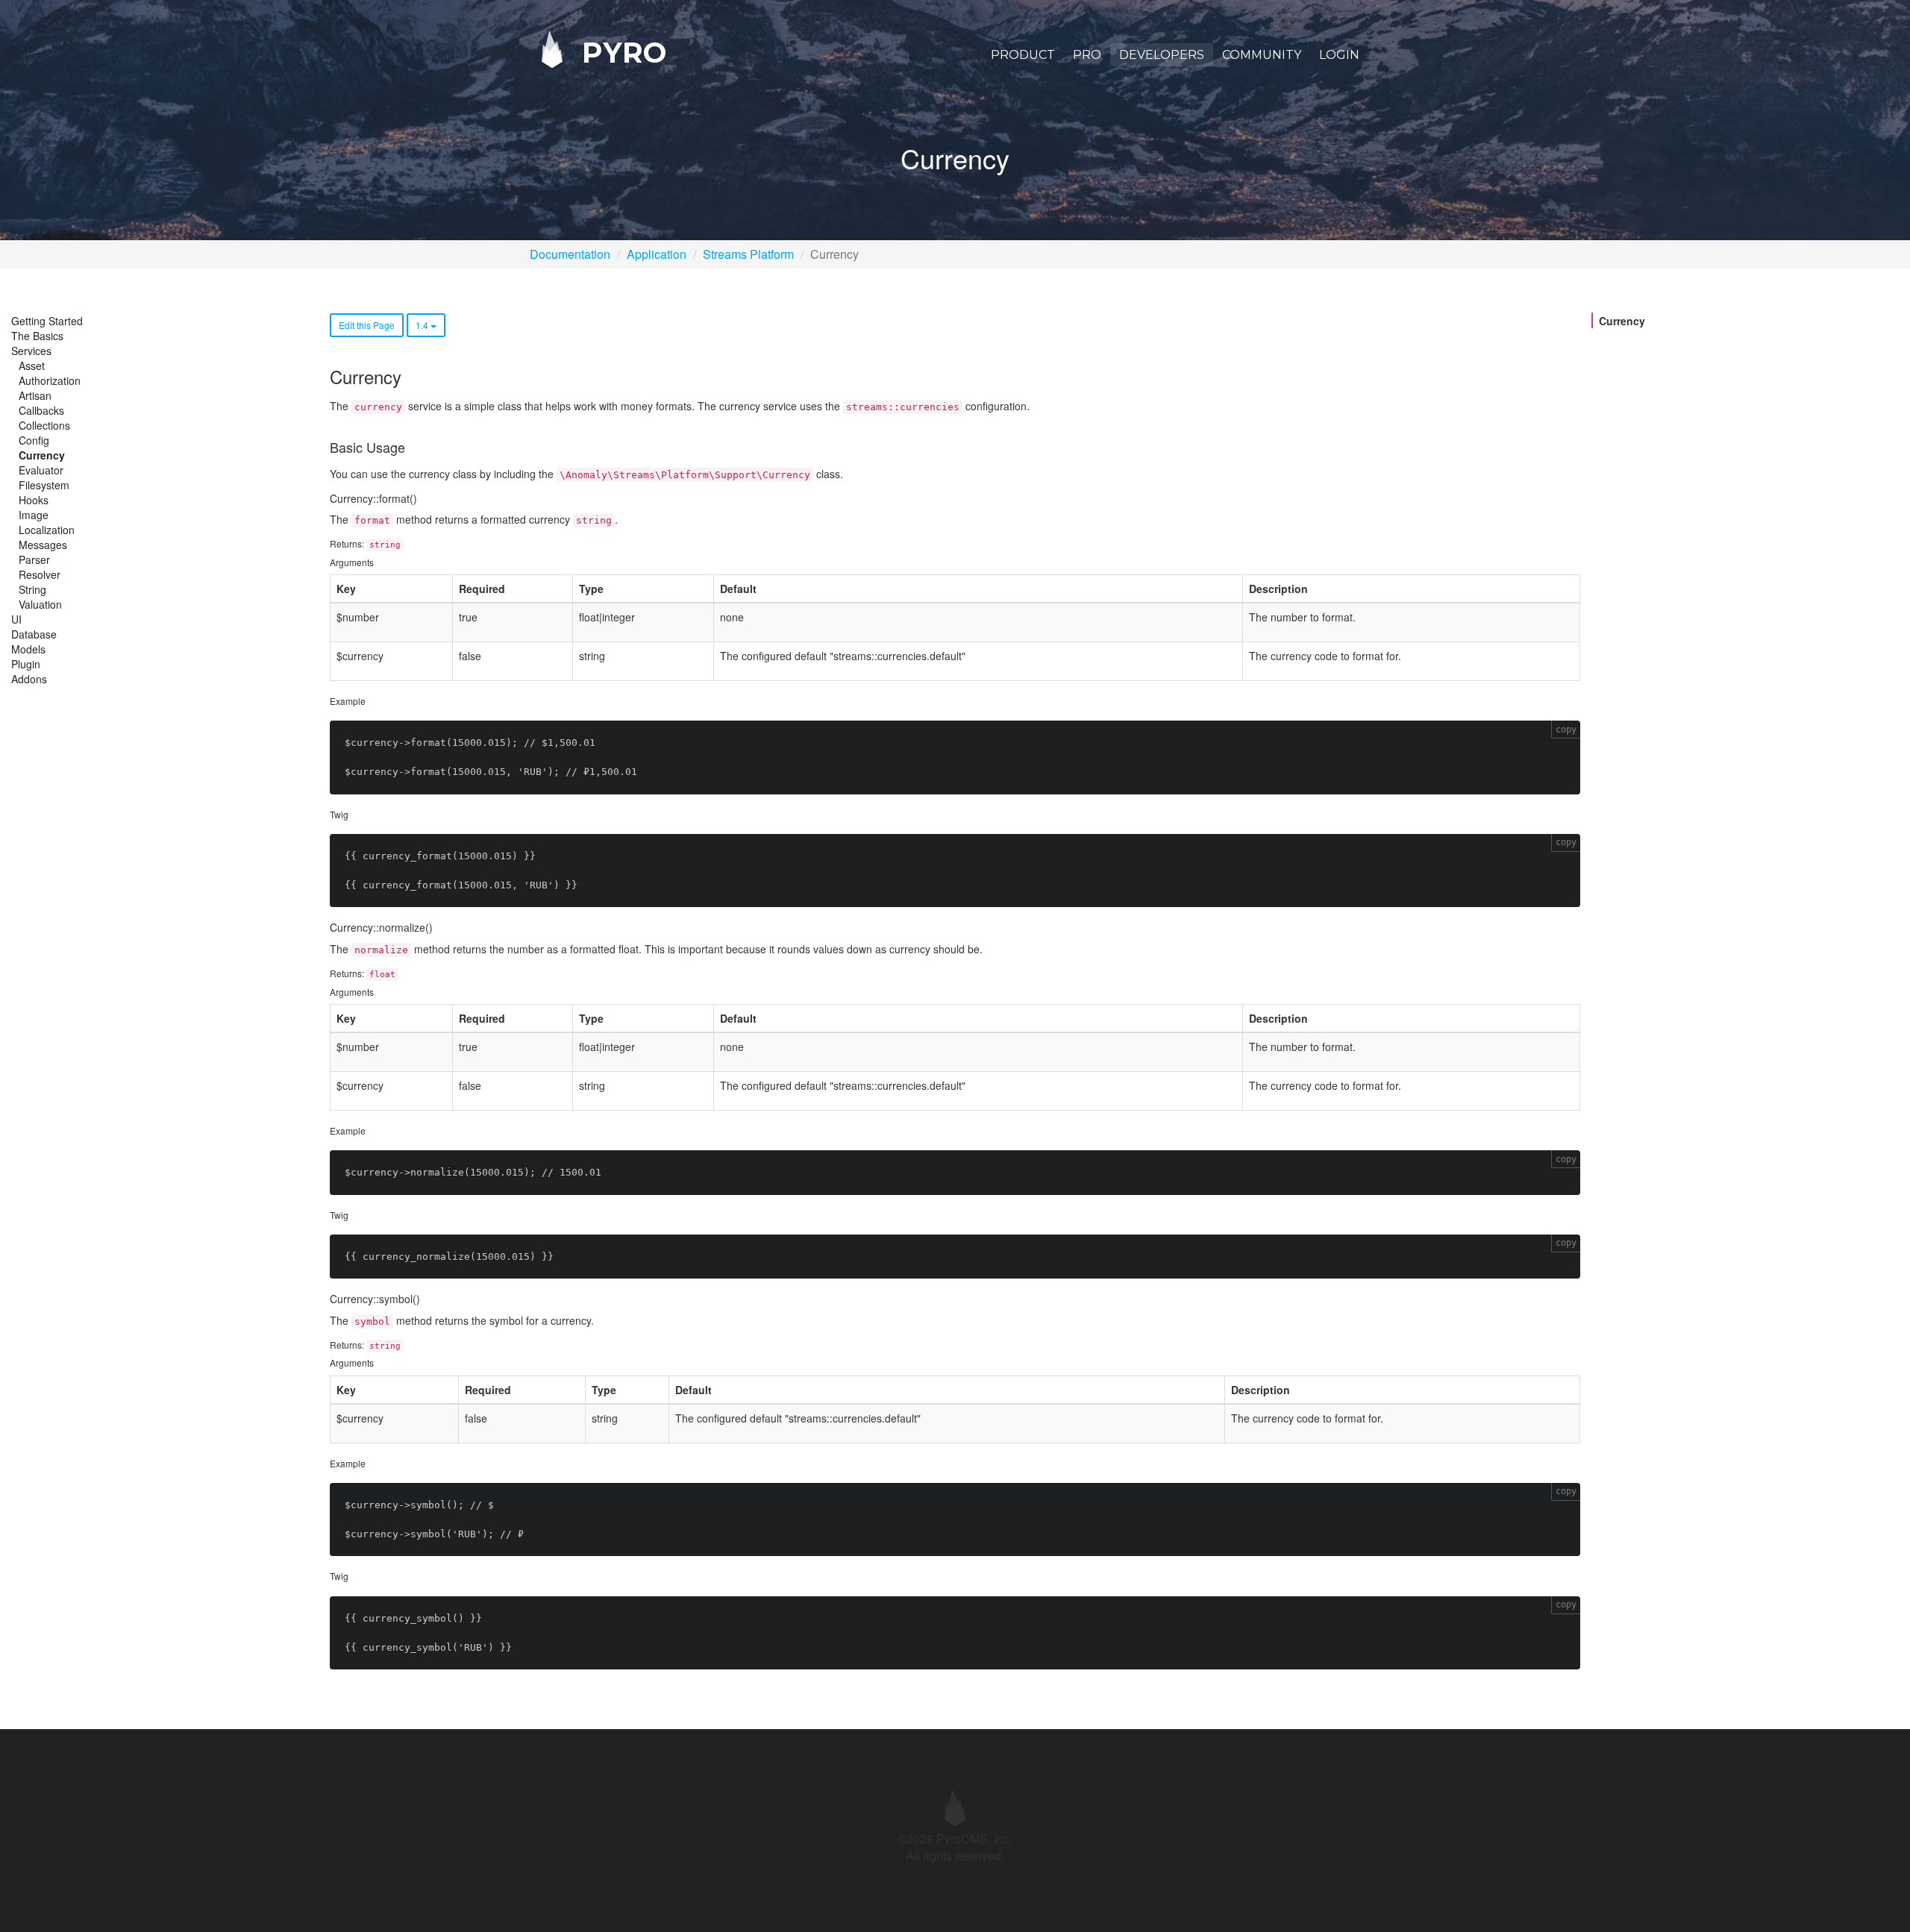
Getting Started (47, 321)
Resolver (40, 574)
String (32, 589)
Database (34, 634)
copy (1566, 730)
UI (16, 619)
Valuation (40, 604)
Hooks (34, 500)
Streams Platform (748, 254)
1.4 (423, 325)
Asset (32, 366)
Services (31, 351)
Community (1262, 55)
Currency (42, 455)
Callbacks (41, 410)
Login (1339, 55)
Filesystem (44, 485)
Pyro (620, 52)
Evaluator (41, 470)
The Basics (37, 336)
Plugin (26, 664)
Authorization (50, 380)
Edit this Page (367, 325)
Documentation (570, 254)
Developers (1162, 55)
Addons (29, 679)
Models (28, 649)
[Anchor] (410, 376)
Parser (34, 559)
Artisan (35, 395)
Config (34, 440)
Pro (1087, 55)
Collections (44, 425)
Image (34, 515)
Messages (43, 545)
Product (1023, 55)
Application (657, 254)
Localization (47, 530)
